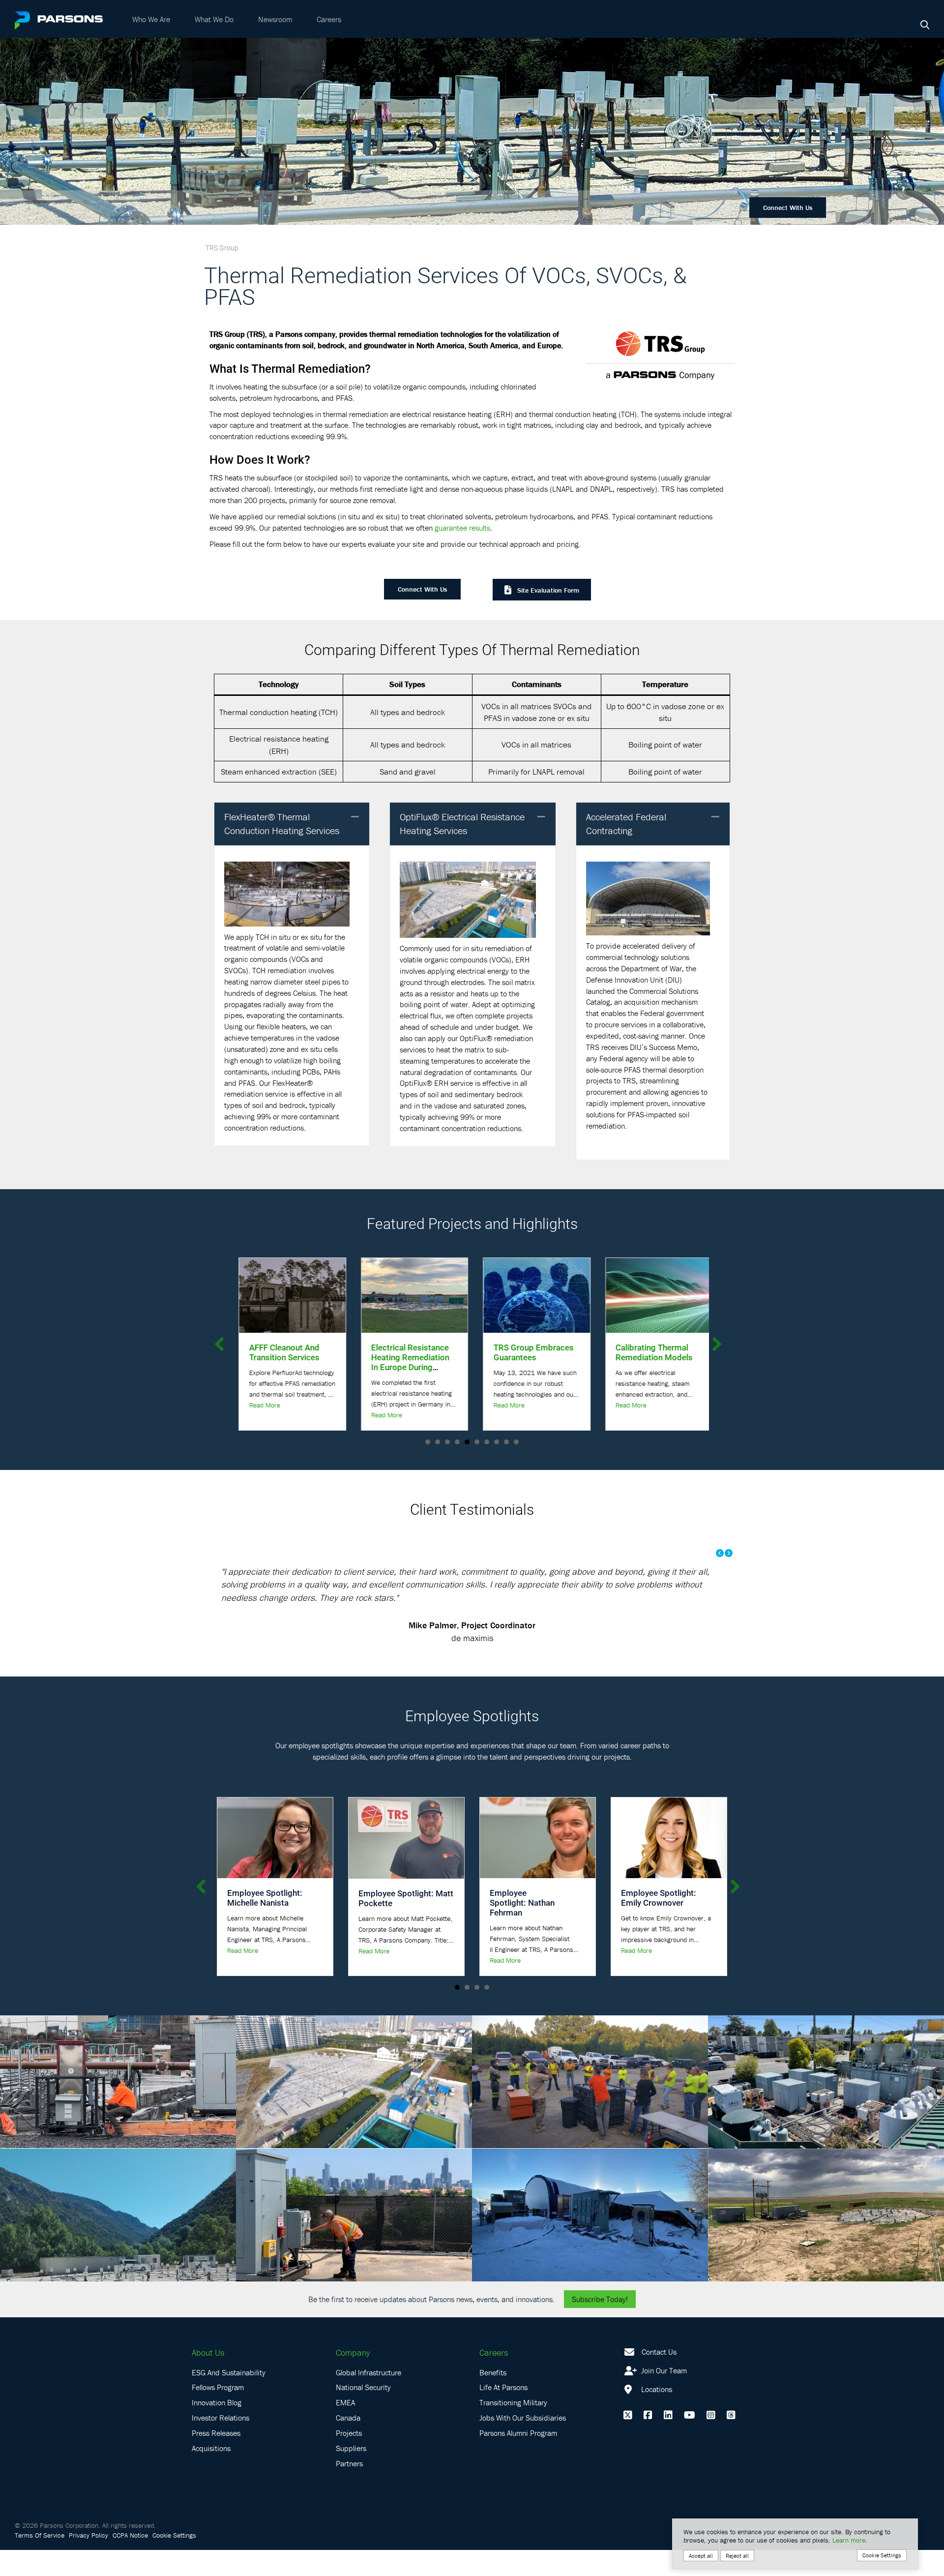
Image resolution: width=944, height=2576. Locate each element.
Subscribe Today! (600, 2325)
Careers (329, 19)
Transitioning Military (513, 2428)
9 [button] (506, 1442)
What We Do (214, 19)
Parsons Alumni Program (518, 2458)
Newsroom (275, 19)
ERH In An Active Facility (643, 1352)
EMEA (345, 2428)
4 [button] (457, 1442)
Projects (349, 2458)
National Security (363, 2413)
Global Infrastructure (369, 2398)
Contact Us (659, 2377)
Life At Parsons (503, 2413)
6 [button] (477, 1442)
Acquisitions (211, 2474)
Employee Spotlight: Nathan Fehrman (522, 1929)
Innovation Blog (217, 2428)
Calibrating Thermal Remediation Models (528, 1352)
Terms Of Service (40, 2561)
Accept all (701, 2556)
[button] (355, 817)
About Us (208, 2378)
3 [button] (447, 1442)
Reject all (737, 2556)
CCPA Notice (130, 2561)
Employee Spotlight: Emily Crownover (659, 1924)
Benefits (493, 2398)
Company (353, 2378)
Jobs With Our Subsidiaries (523, 2444)
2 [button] (438, 1442)
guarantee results (462, 528)
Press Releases (216, 2458)
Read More (261, 1415)
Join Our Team (663, 2396)
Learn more (849, 2540)
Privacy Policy (88, 2561)
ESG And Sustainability (229, 2398)
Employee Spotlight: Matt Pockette (406, 1924)
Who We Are (151, 19)
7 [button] (487, 1442)
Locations (656, 2415)
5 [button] (467, 1442)
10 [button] (516, 1442)
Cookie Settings (174, 2561)
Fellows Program (218, 2413)
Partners (349, 2489)
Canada (348, 2444)
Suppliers (351, 2474)
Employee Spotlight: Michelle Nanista (265, 1924)
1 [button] (428, 1442)
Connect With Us (788, 208)
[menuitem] (151, 19)
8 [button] (497, 1442)
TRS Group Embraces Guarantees (408, 1352)
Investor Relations (221, 2444)
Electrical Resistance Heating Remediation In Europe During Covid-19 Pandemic (284, 1362)
